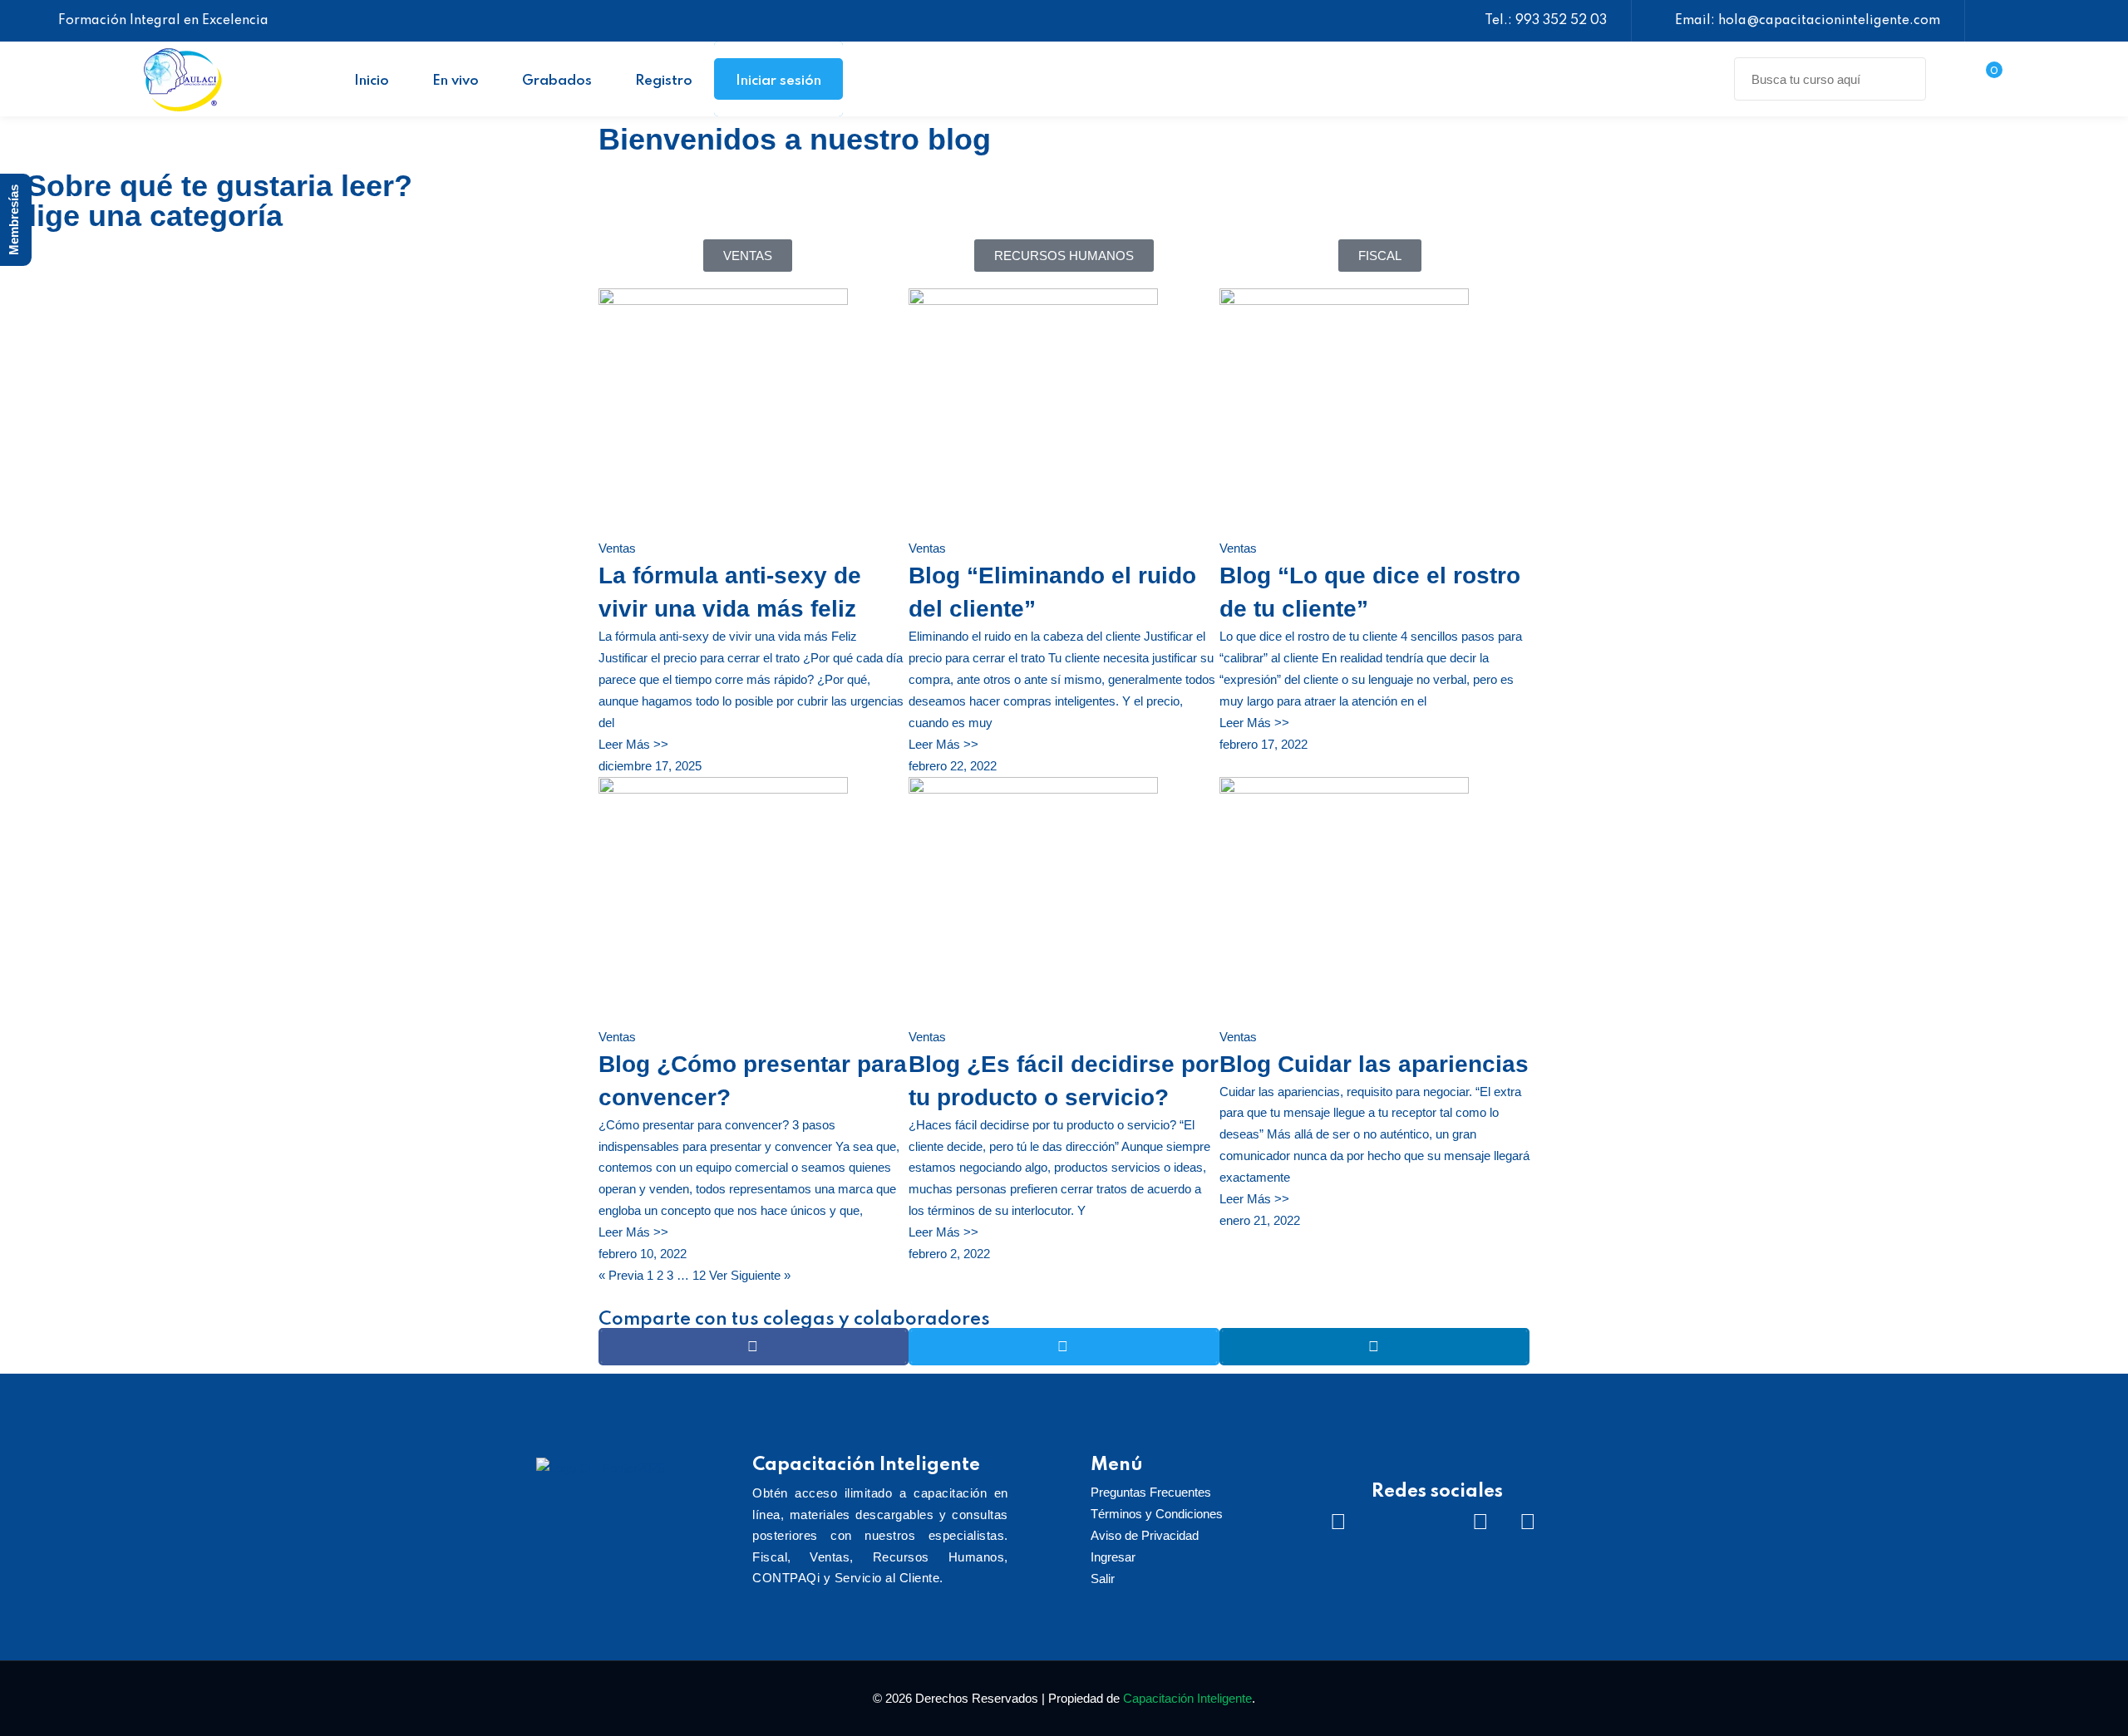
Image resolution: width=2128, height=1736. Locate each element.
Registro (664, 81)
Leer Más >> (633, 744)
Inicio (372, 81)
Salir (1103, 1579)
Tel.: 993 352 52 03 (1546, 21)
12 (699, 1275)
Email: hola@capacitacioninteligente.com (1808, 21)
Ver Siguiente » (750, 1275)
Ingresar (1113, 1557)
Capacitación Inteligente (1187, 1698)
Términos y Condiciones (1157, 1514)
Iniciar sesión (778, 81)
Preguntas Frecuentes (1151, 1492)
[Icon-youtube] (1433, 1522)
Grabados (557, 81)
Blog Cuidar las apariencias (1374, 1064)
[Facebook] (1338, 1522)
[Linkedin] (1480, 1522)
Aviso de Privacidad (1145, 1535)
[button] (754, 1347)
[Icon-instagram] (1386, 1522)
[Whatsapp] (1528, 1522)
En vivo (456, 81)
